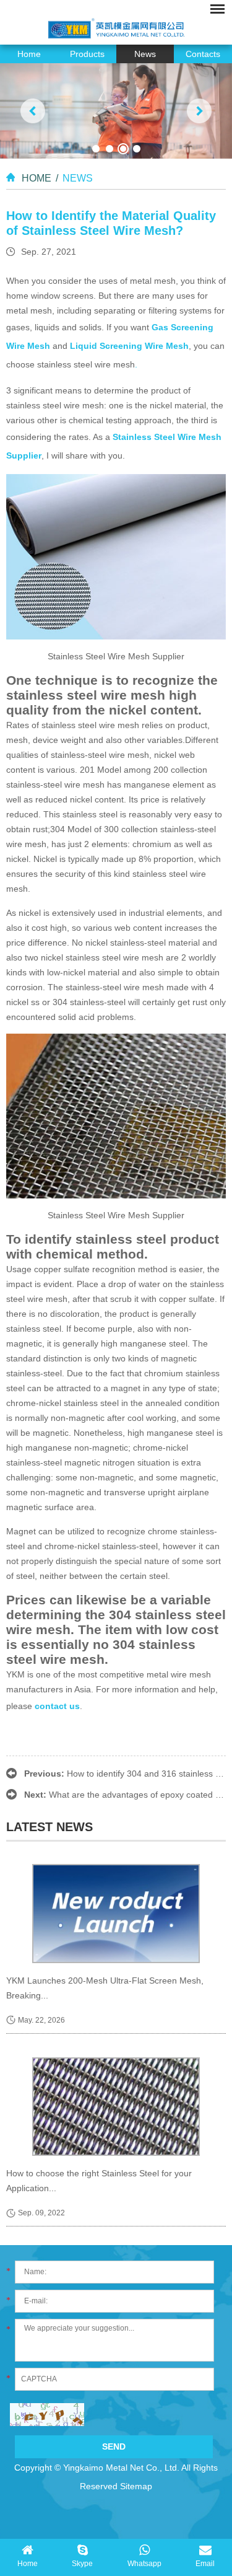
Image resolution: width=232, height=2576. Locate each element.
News (145, 54)
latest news (49, 1827)
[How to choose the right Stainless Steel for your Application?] (116, 2107)
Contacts (203, 54)
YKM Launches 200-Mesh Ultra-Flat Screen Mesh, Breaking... (105, 1988)
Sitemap (136, 2486)
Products (87, 54)
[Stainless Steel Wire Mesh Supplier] (116, 556)
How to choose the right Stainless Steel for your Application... (99, 2181)
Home (29, 54)
